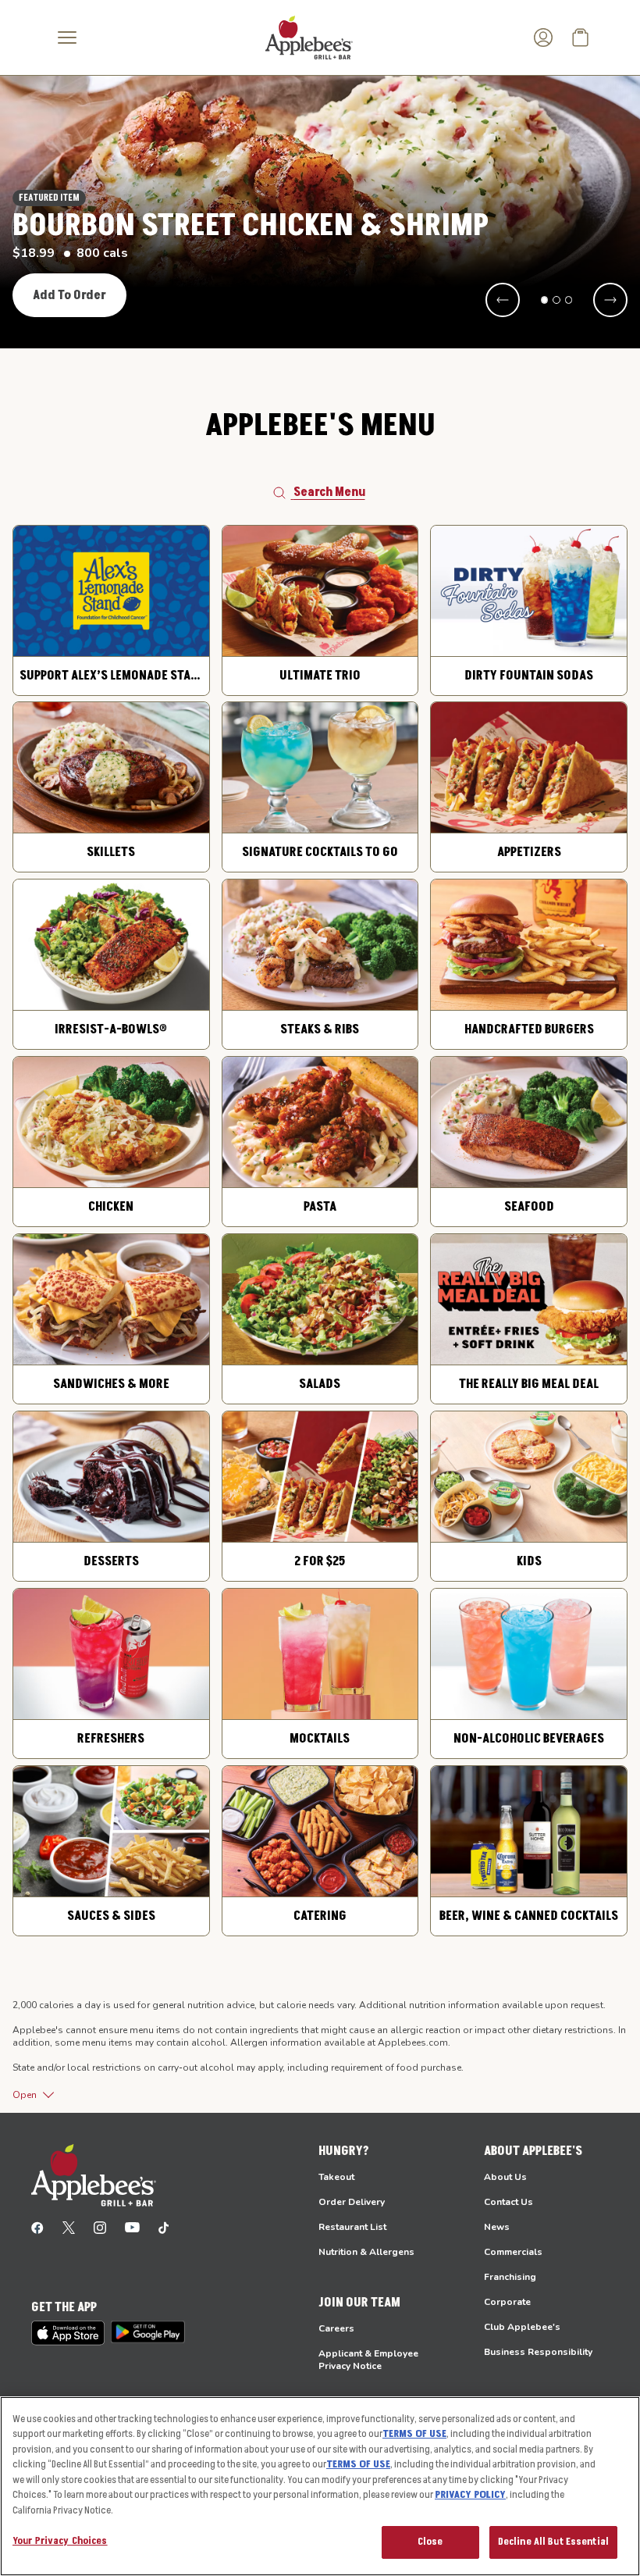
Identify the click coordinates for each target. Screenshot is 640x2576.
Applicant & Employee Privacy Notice (368, 2360)
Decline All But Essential (553, 2542)
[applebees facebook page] (37, 2227)
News (497, 2227)
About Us (505, 2177)
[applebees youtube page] (132, 2227)
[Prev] (503, 300)
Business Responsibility (538, 2352)
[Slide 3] (569, 300)
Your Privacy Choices (60, 2541)
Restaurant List (352, 2227)
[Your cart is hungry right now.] (581, 37)
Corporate (507, 2302)
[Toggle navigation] (67, 37)
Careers (336, 2328)
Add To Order (69, 295)
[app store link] (68, 2333)
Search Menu (329, 492)
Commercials (513, 2252)
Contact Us (508, 2202)
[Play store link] (148, 2332)
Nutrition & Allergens (366, 2252)
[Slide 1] (545, 300)
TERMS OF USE (414, 2434)
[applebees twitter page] (69, 2227)
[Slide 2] (556, 300)
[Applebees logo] (309, 37)
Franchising (510, 2277)
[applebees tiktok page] (164, 2227)
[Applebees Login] (543, 37)
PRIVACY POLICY (470, 2495)
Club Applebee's (522, 2327)
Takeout (336, 2177)
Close (430, 2542)
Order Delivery (352, 2202)
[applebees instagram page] (100, 2227)
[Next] (610, 300)
